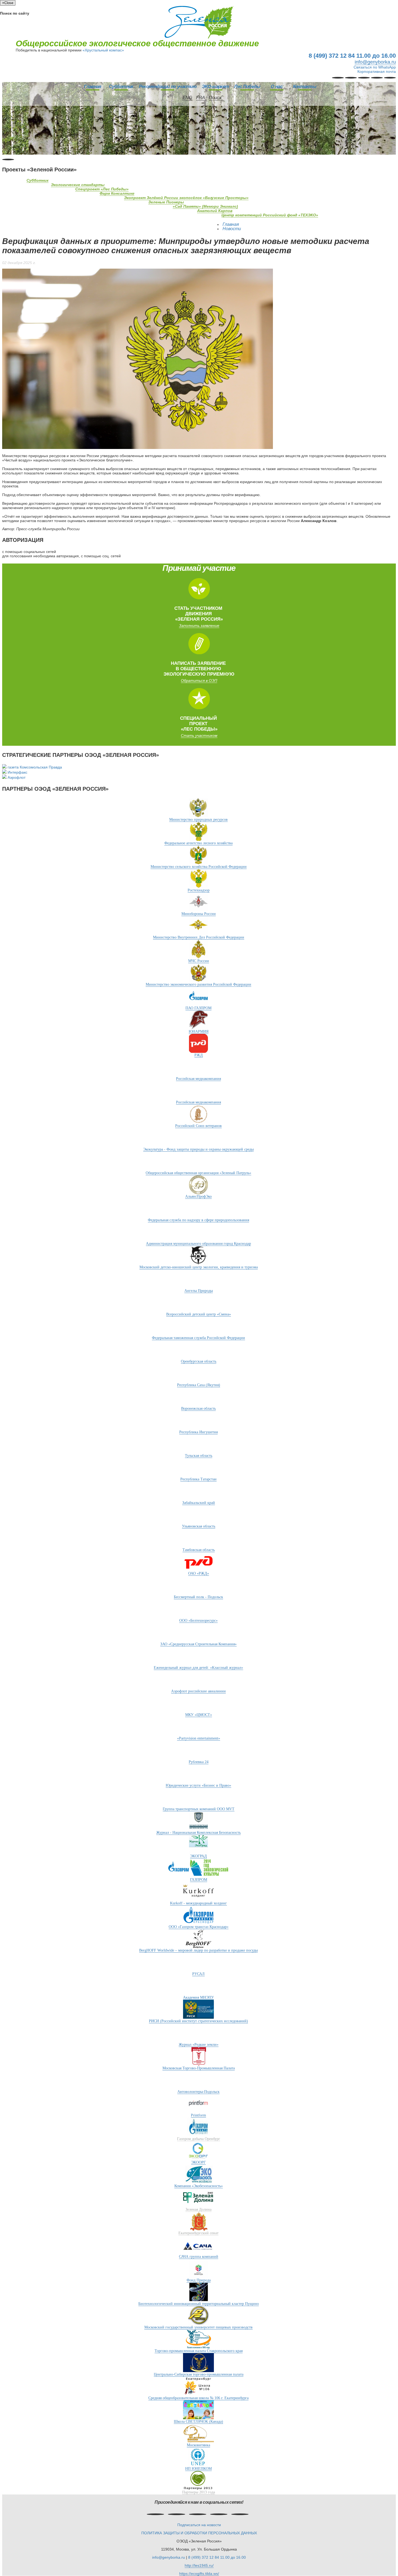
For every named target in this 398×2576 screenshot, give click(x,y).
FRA (200, 98)
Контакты (305, 87)
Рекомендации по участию (168, 87)
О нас (277, 87)
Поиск (215, 98)
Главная (92, 87)
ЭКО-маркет (215, 87)
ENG (187, 98)
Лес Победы (247, 87)
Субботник (121, 87)
